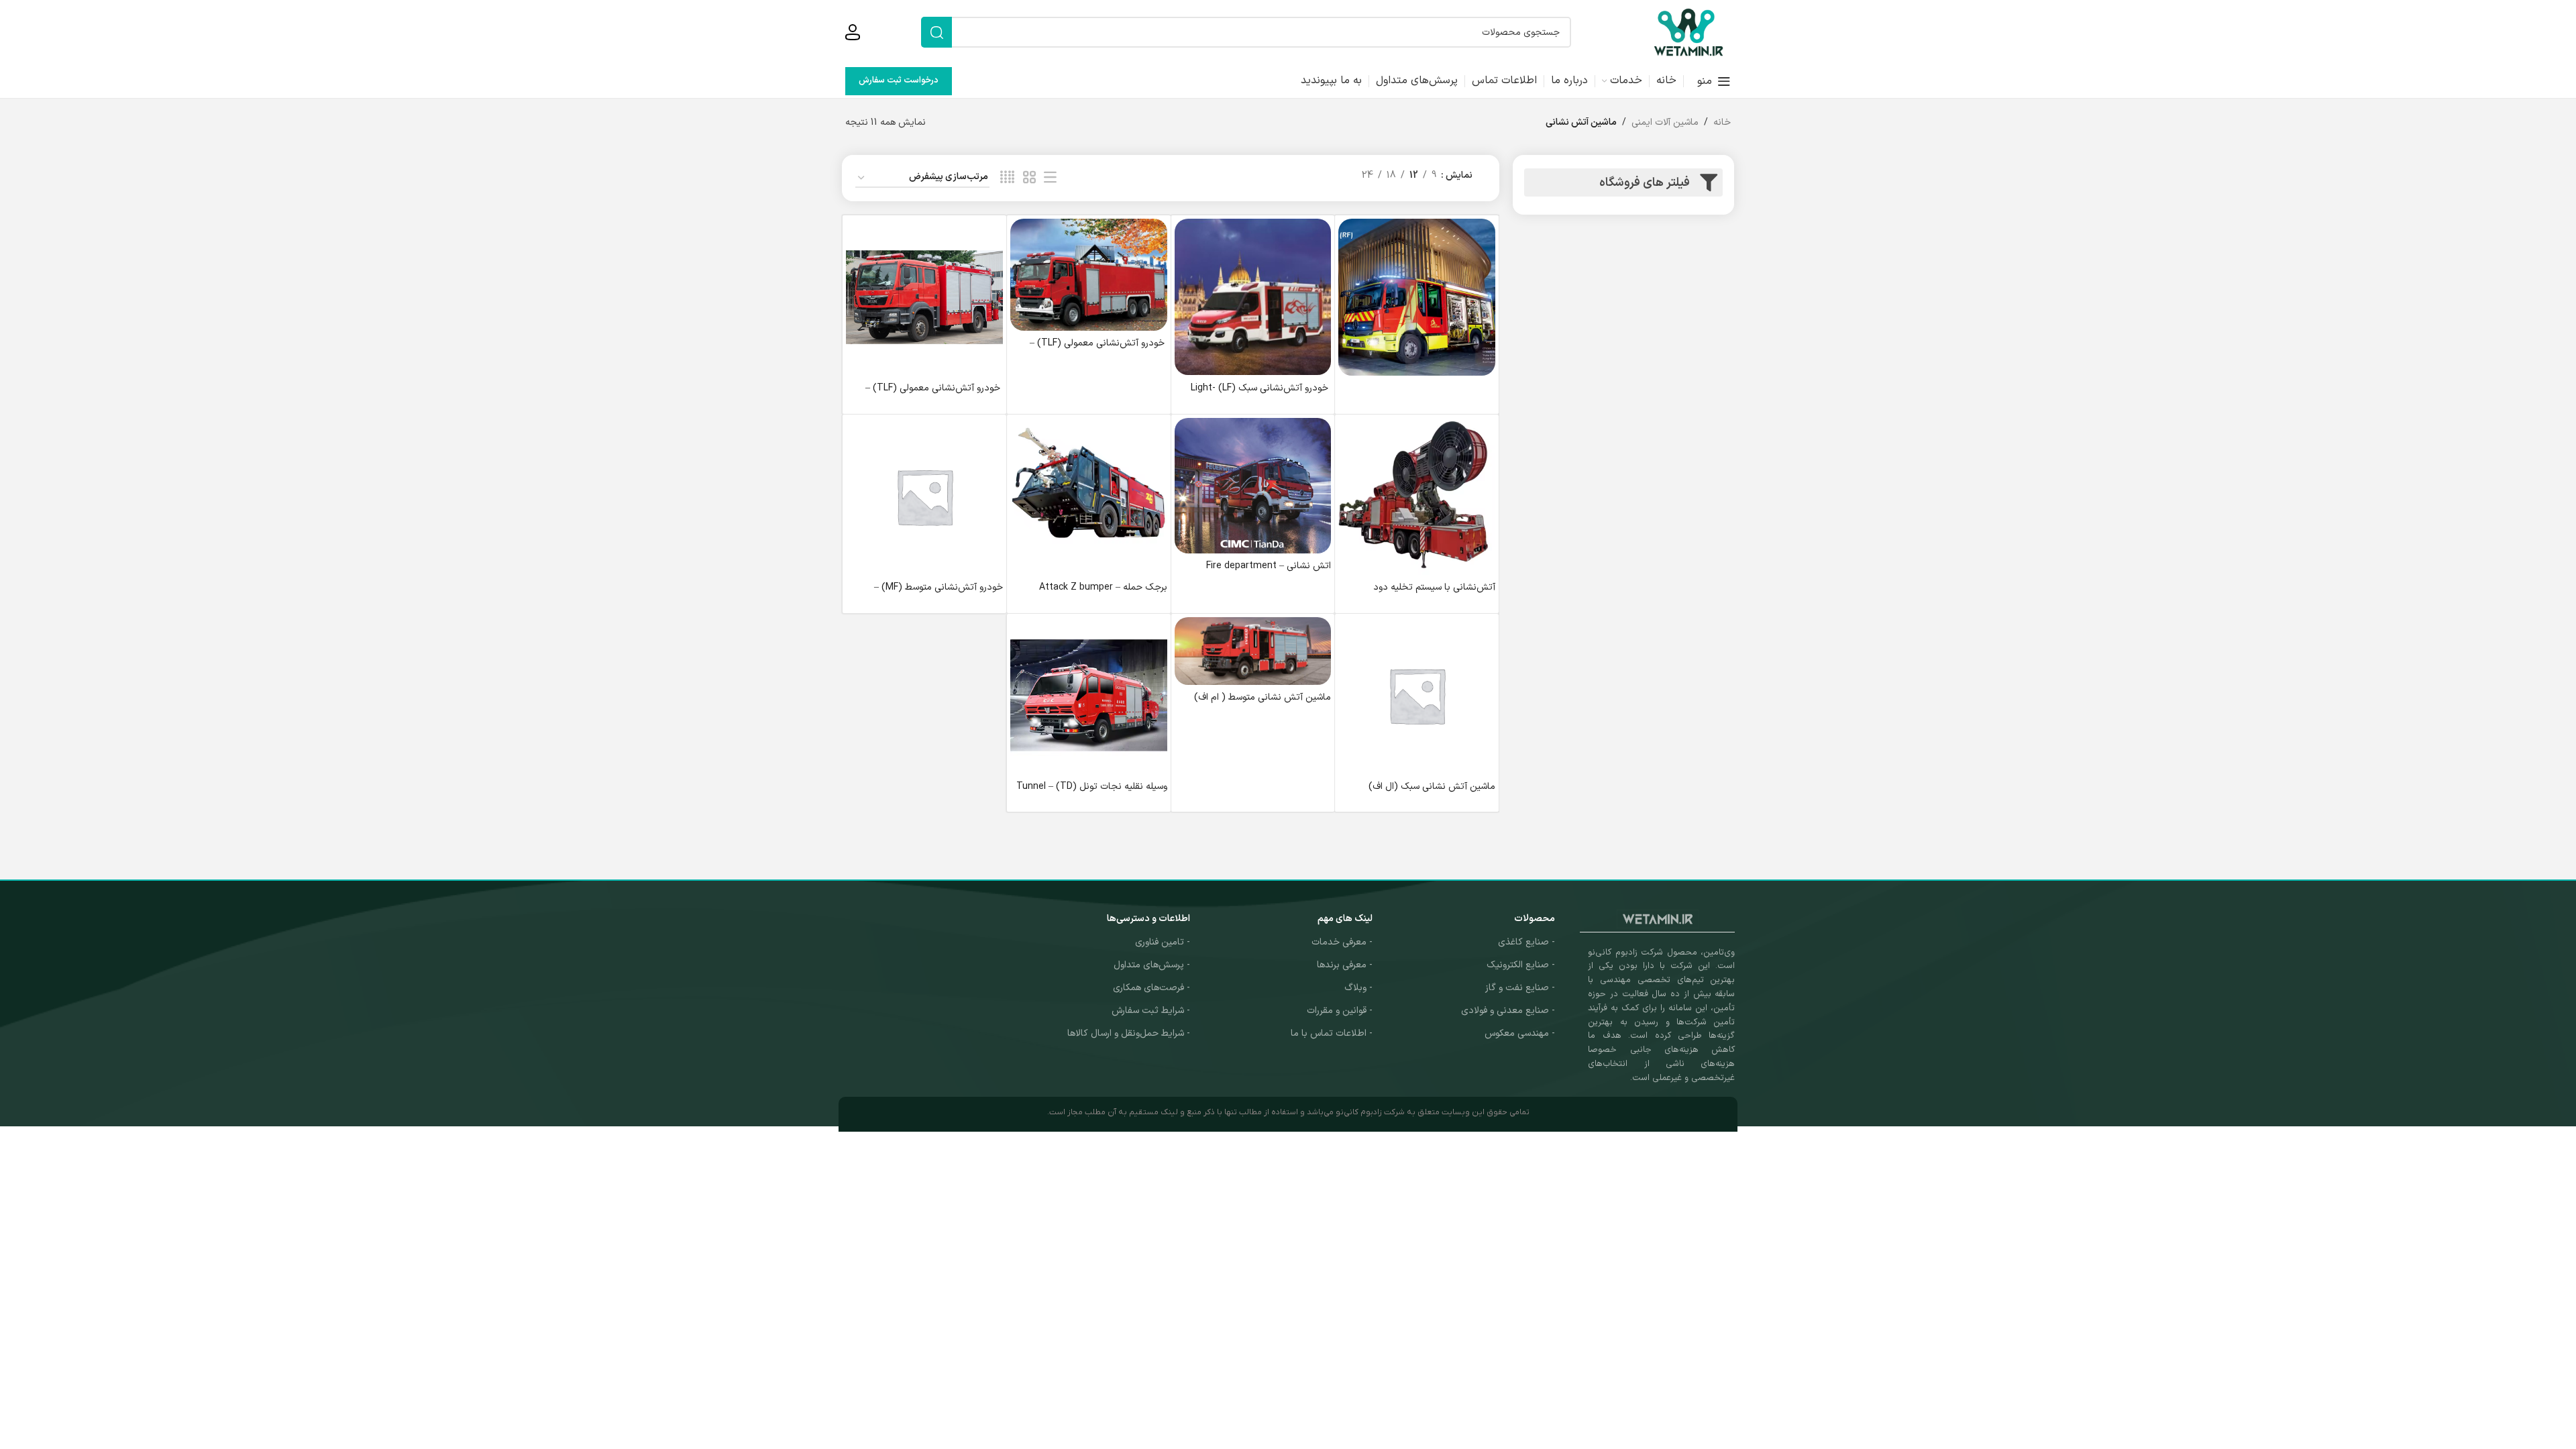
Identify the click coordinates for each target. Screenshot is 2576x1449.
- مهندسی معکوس (1520, 1033)
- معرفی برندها (1345, 965)
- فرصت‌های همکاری (1151, 988)
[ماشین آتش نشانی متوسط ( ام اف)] (1253, 651)
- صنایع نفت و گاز (1520, 988)
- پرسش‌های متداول (1152, 965)
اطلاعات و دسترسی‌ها (1148, 919)
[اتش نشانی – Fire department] (1253, 486)
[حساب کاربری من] (853, 32)
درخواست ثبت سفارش (899, 80)
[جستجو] (936, 32)
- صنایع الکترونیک (1521, 965)
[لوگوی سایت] (1688, 32)
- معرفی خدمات (1342, 942)
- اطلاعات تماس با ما (1332, 1033)
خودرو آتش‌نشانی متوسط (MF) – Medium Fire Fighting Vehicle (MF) (929, 594)
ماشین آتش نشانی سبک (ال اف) (1432, 787)
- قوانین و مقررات (1340, 1011)
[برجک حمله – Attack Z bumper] (1089, 496)
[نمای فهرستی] (1050, 178)
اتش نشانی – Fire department (1269, 566)
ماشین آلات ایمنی (1665, 122)
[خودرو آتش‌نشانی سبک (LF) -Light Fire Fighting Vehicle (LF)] (1253, 297)
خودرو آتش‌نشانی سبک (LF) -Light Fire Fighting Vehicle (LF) (1261, 395)
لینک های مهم (1345, 919)
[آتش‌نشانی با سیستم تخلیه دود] (1417, 496)
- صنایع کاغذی (1526, 942)
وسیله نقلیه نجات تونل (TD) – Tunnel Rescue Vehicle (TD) (1092, 793)
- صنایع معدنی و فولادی (1508, 1011)
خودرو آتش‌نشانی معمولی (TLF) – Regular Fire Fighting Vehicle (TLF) (1092, 350)
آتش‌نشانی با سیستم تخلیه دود (1434, 587)
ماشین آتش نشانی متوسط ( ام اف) (1263, 697)
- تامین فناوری (1163, 942)
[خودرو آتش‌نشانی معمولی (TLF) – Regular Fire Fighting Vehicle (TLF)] (1089, 275)
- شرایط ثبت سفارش (1151, 1011)
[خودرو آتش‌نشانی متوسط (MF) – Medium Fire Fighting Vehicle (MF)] (924, 496)
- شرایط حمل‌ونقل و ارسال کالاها (1129, 1033)
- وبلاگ (1358, 988)
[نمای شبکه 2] (1029, 178)
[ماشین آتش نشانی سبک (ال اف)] (1417, 696)
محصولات (1535, 919)
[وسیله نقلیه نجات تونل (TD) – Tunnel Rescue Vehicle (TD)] (1089, 696)
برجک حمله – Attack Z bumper (1103, 587)
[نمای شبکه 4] (1007, 178)
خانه (1722, 122)
